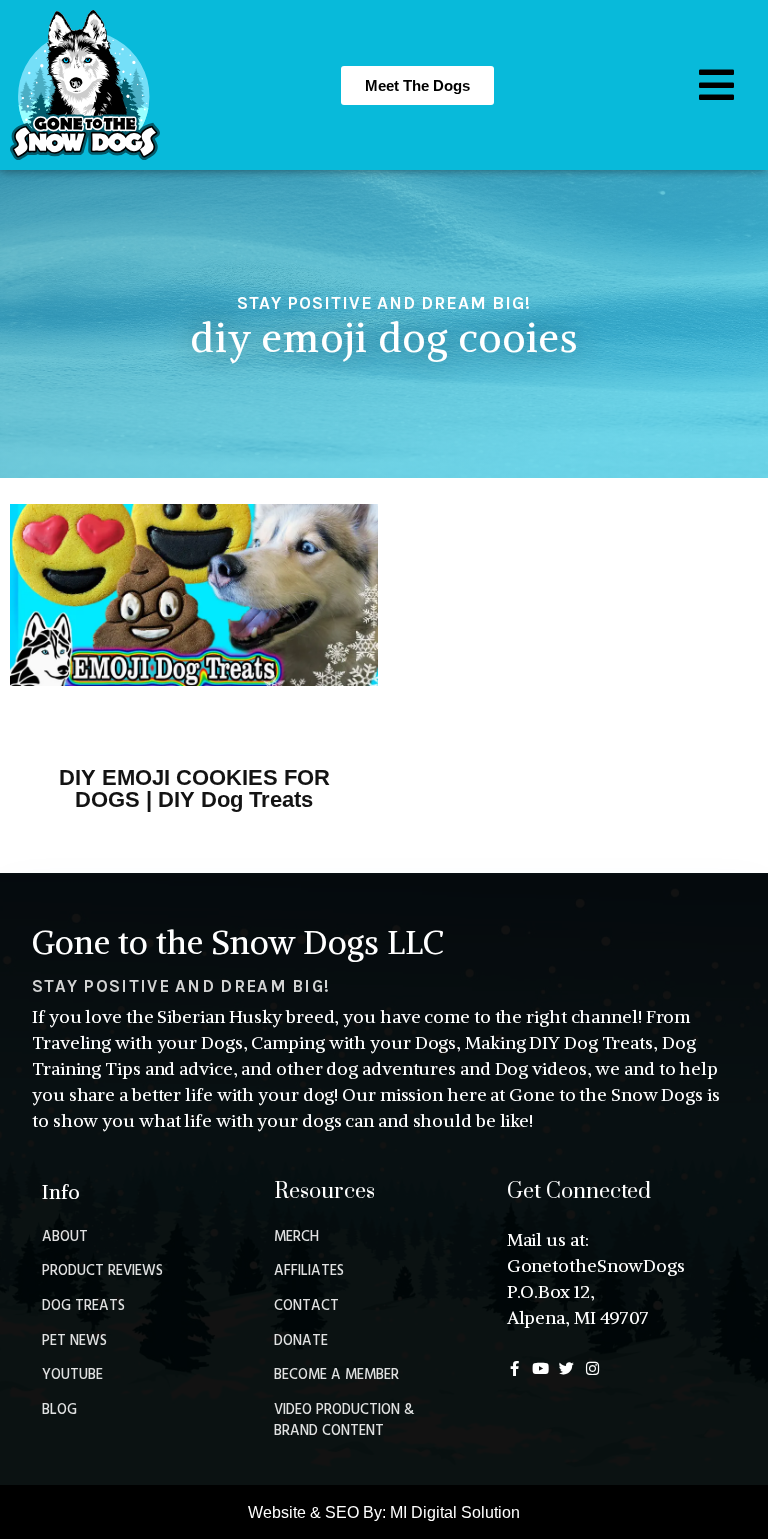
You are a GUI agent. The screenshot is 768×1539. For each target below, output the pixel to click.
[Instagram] (592, 1368)
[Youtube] (540, 1368)
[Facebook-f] (514, 1368)
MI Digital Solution (455, 1512)
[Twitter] (566, 1368)
